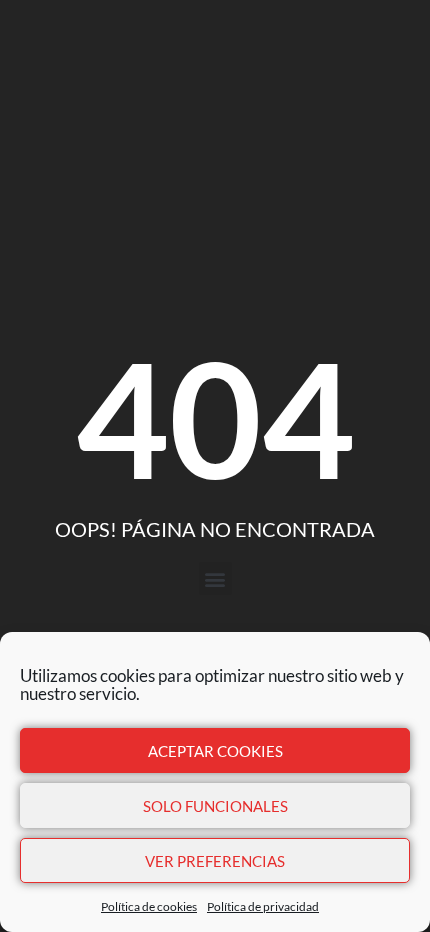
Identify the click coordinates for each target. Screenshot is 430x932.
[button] (215, 578)
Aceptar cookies (215, 751)
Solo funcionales (215, 806)
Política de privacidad (263, 906)
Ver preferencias (215, 861)
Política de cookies (149, 906)
